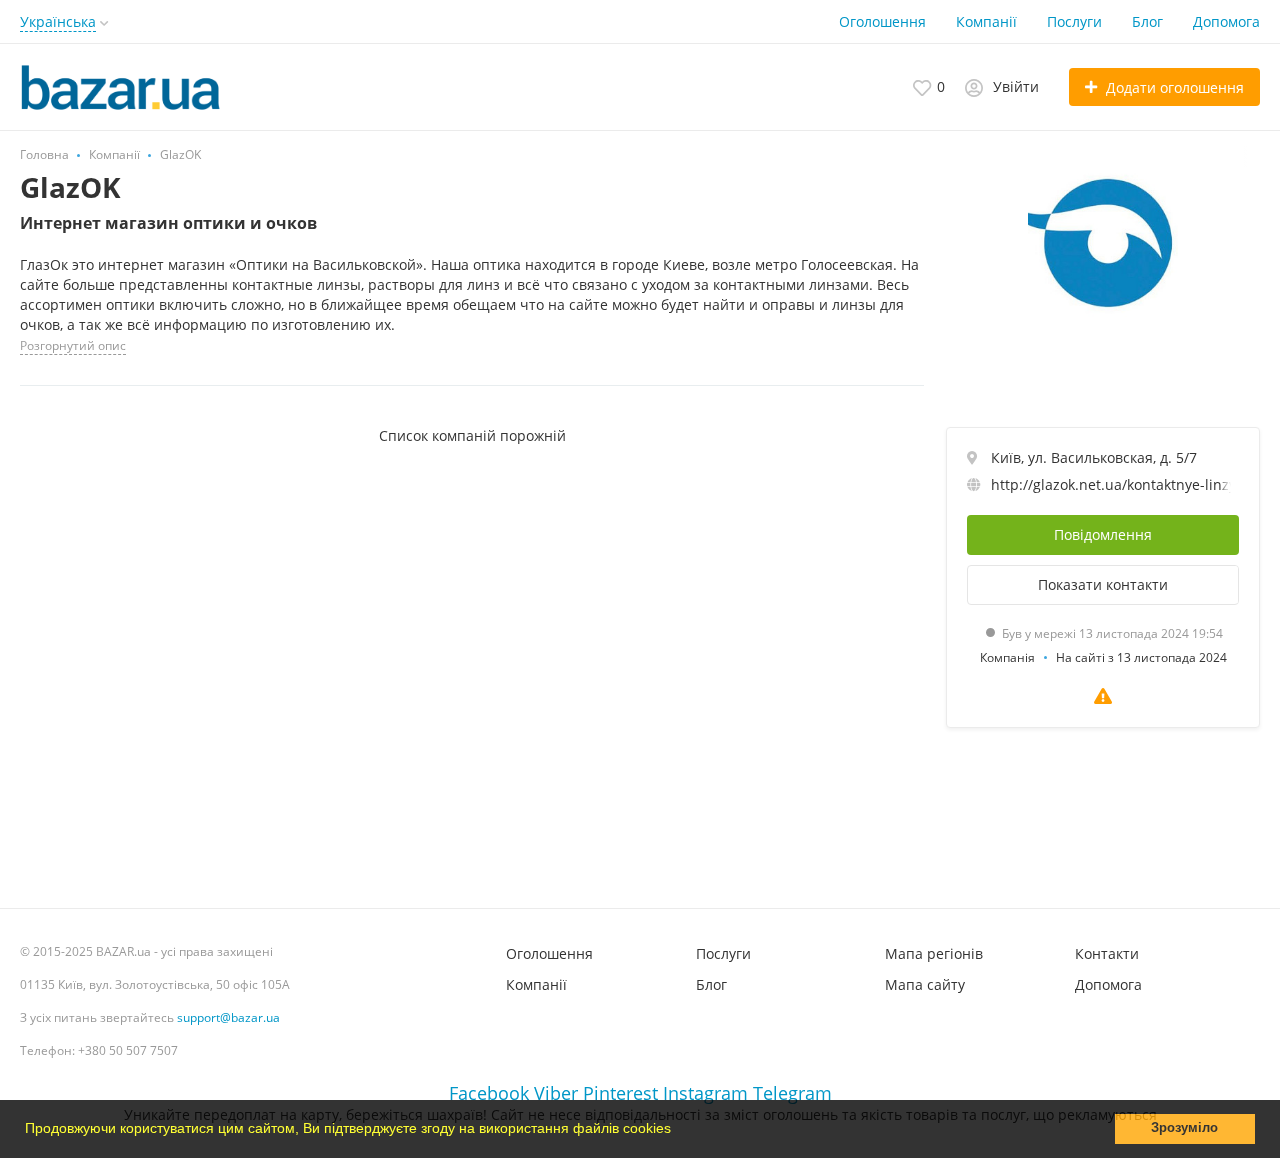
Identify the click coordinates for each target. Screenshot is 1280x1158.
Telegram (792, 1093)
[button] (678, 1131)
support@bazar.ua (228, 1017)
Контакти (1107, 953)
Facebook (489, 1093)
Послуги (1074, 21)
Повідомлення (1103, 534)
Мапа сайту (925, 984)
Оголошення (882, 21)
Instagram (705, 1093)
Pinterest (620, 1093)
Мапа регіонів (934, 953)
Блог (1147, 21)
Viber (556, 1093)
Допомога (1226, 21)
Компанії (986, 21)
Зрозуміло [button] (1184, 1128)
